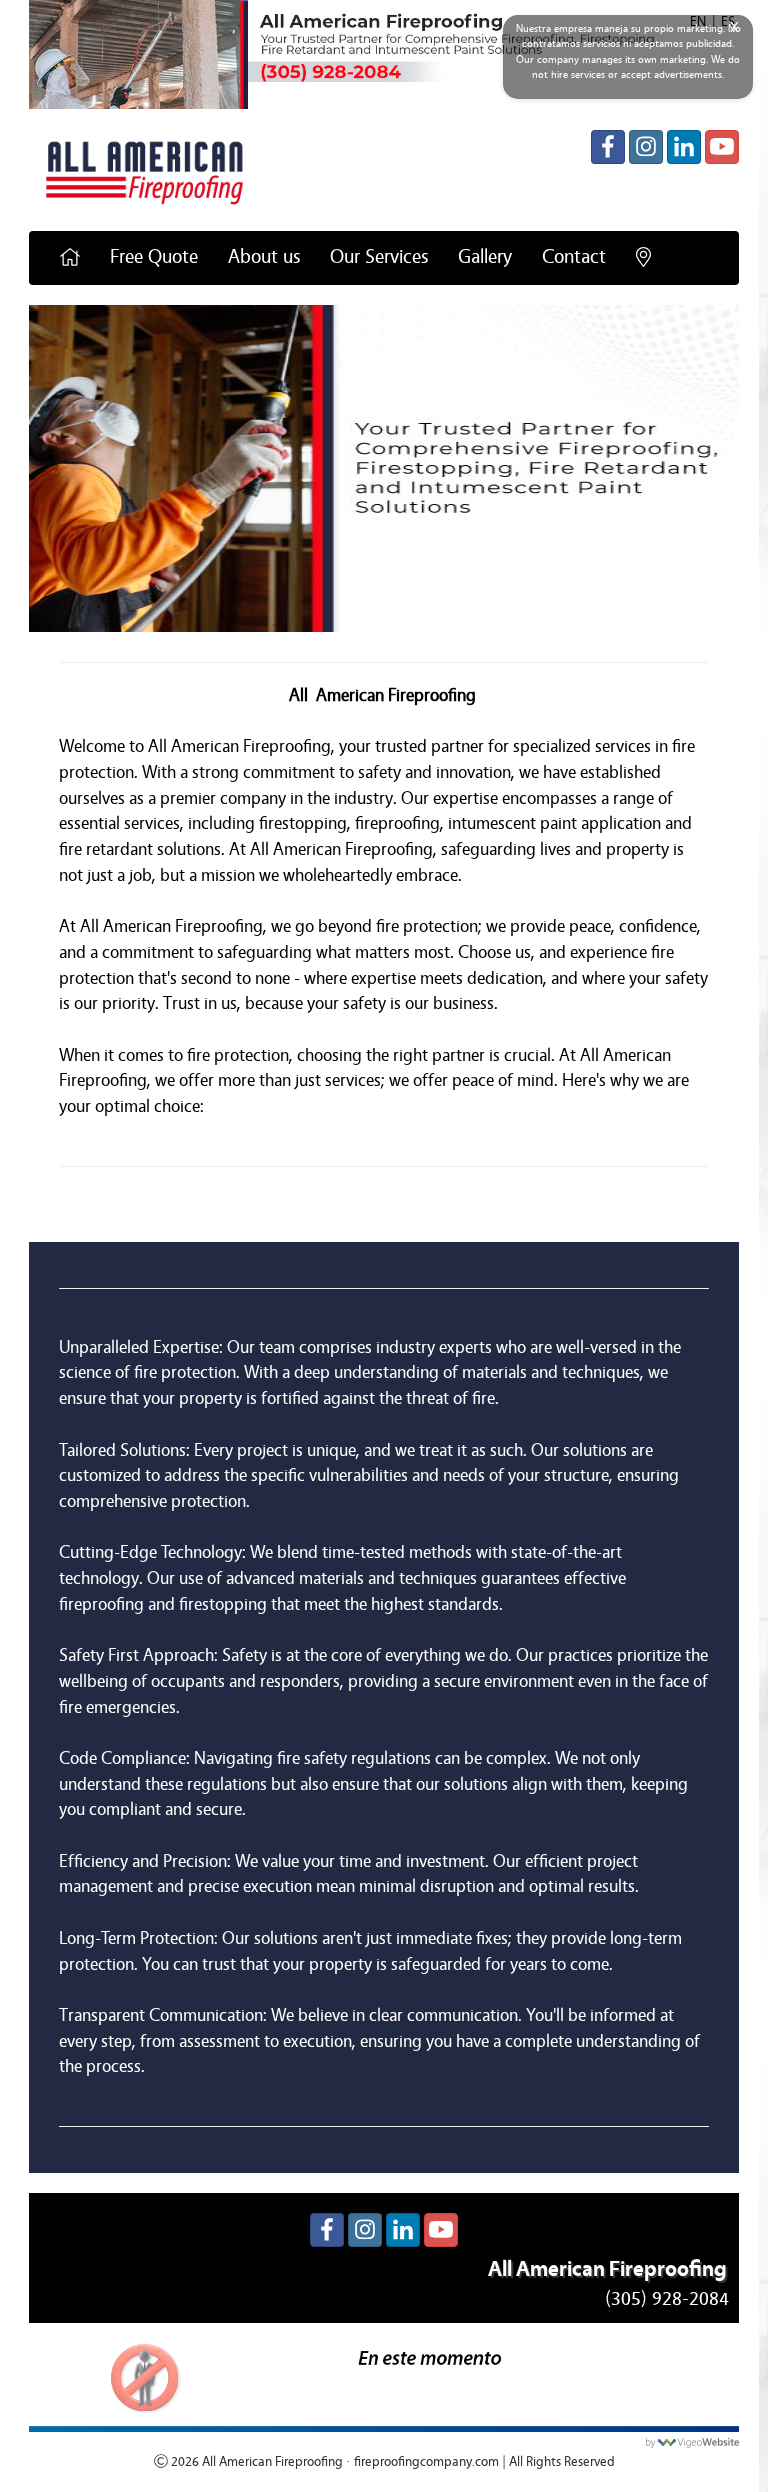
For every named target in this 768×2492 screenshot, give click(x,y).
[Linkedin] (684, 147)
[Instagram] (646, 147)
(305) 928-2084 (667, 2298)
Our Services (379, 256)
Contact (574, 256)
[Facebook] (608, 147)
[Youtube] (722, 147)
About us (264, 256)
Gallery (485, 256)
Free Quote (154, 256)
